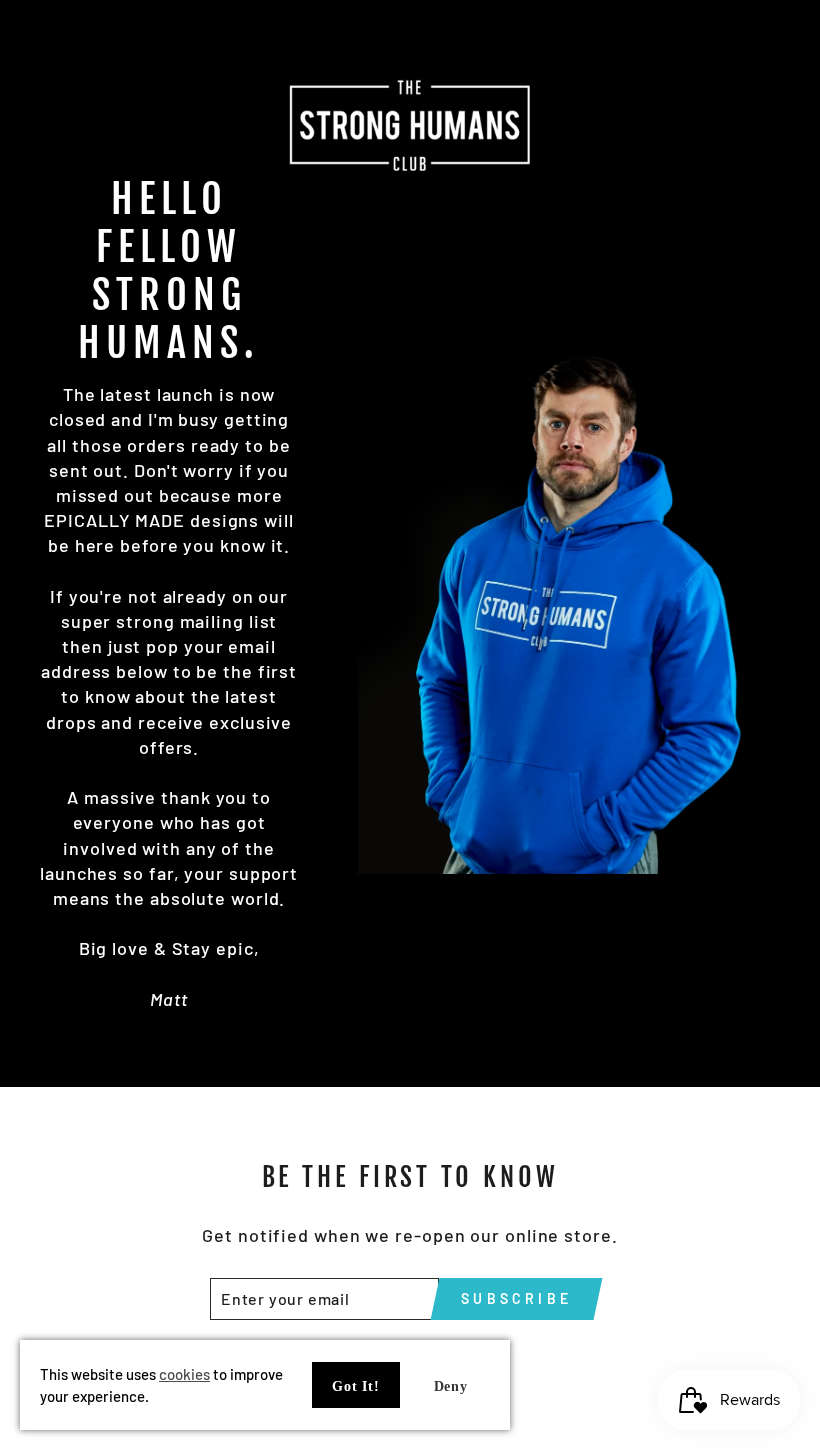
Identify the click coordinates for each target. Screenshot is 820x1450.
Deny (451, 1386)
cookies (184, 1374)
